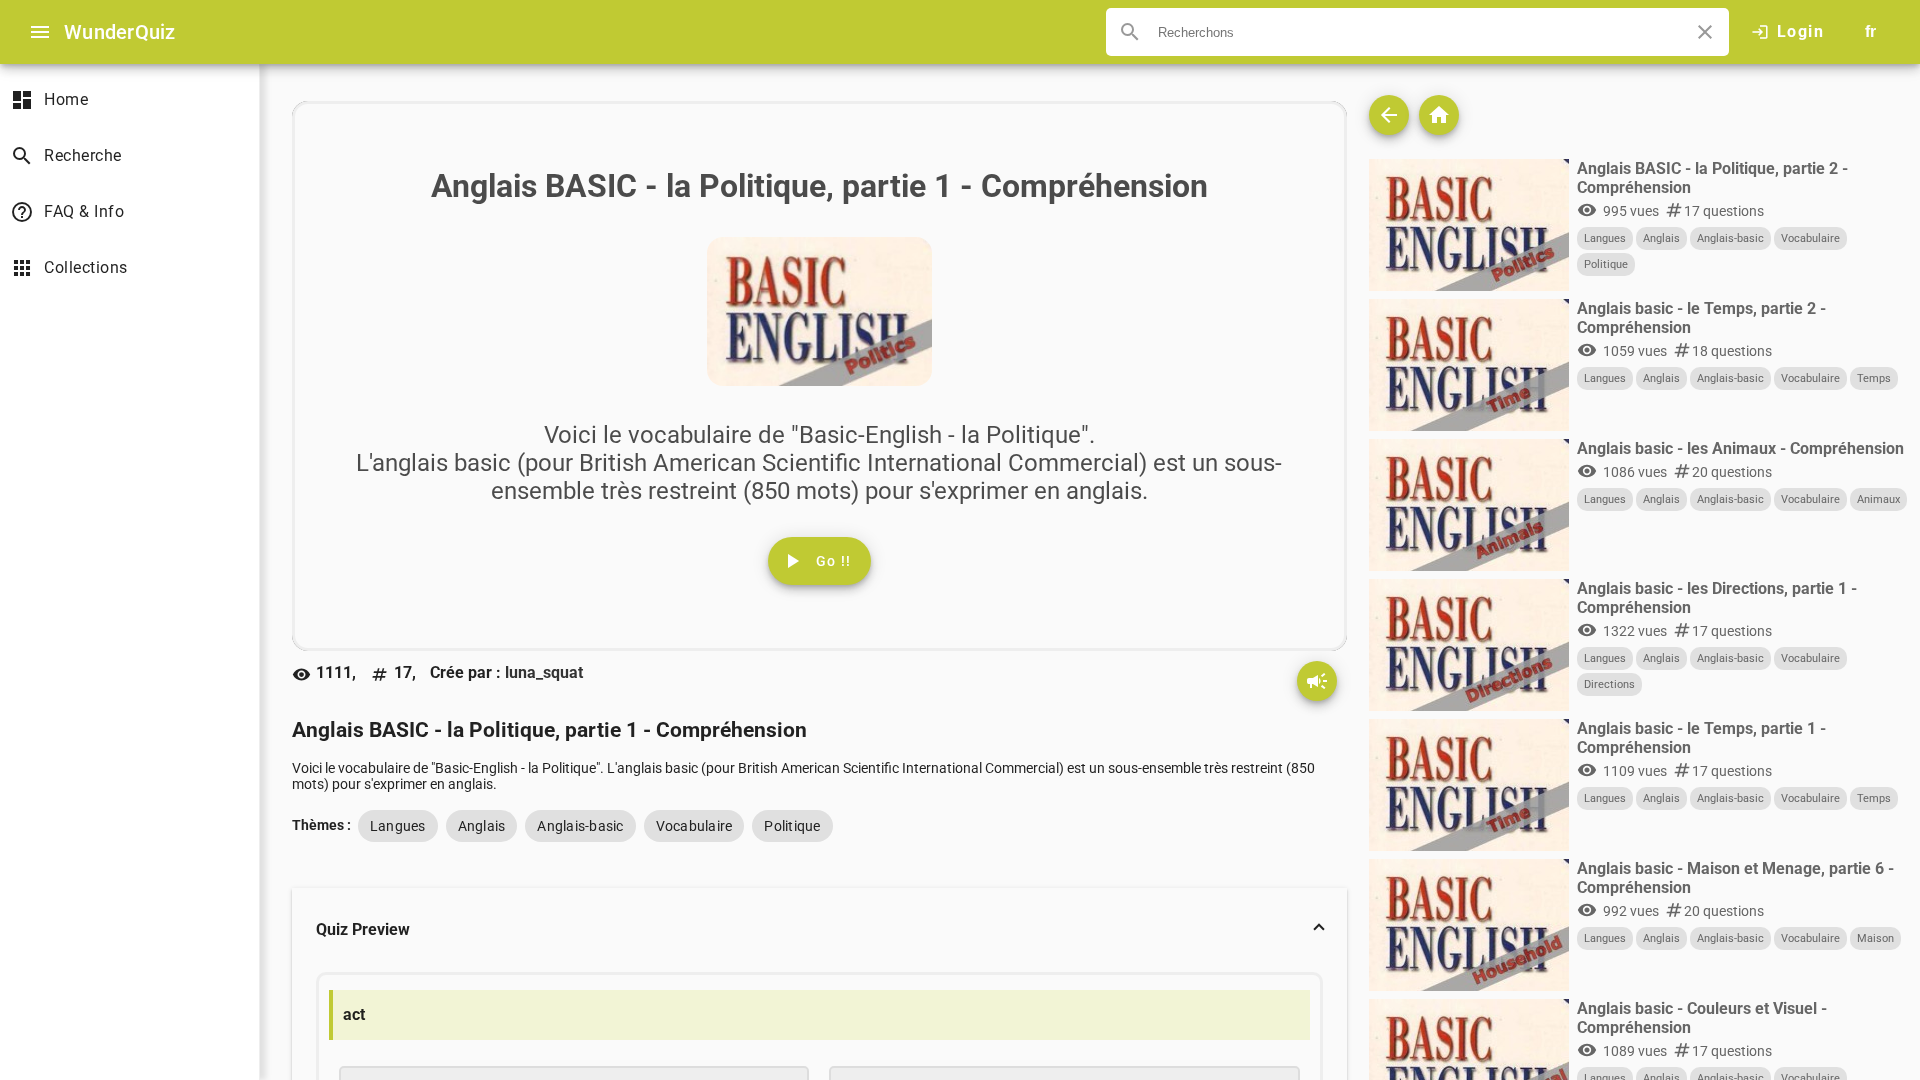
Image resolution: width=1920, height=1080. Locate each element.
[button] (819, 930)
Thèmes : (321, 825)
